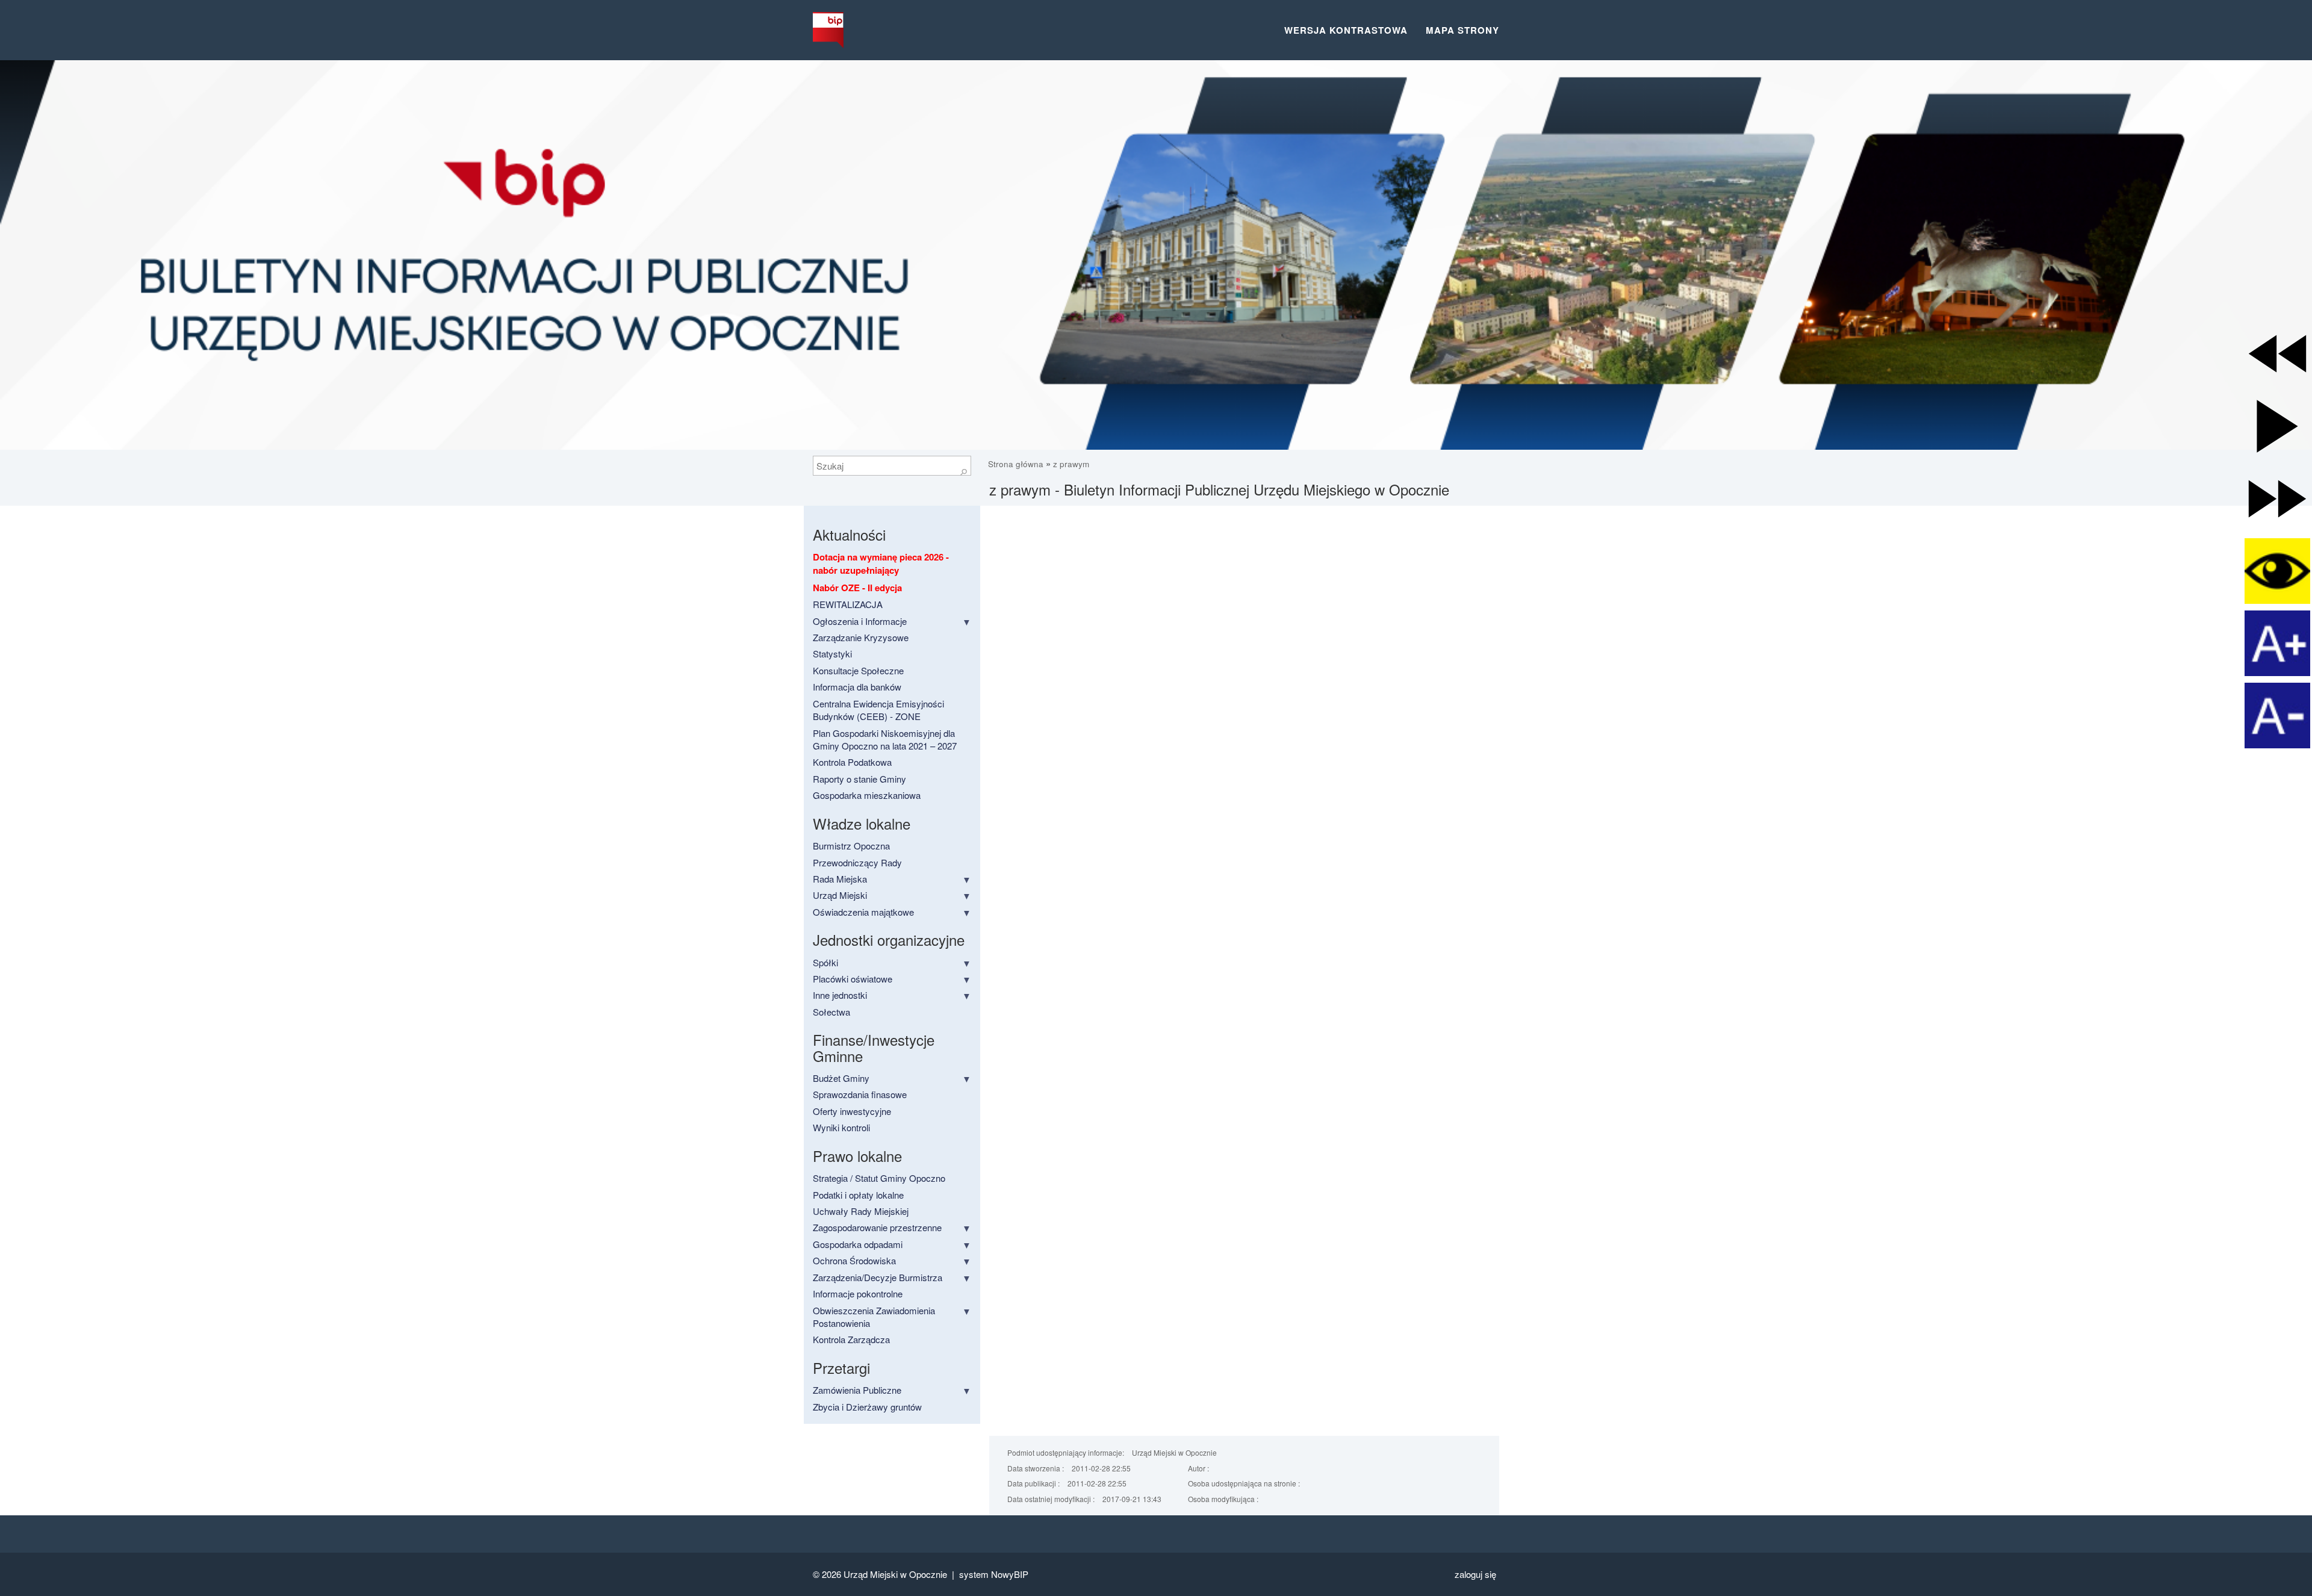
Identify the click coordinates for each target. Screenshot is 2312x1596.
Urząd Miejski (840, 895)
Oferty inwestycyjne (852, 1111)
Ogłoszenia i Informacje (860, 621)
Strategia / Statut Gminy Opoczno (879, 1178)
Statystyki (832, 654)
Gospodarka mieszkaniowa (867, 795)
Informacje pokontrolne (858, 1293)
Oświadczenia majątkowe (863, 912)
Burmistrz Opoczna (851, 846)
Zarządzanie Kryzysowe (861, 637)
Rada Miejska (840, 879)
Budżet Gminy (841, 1078)
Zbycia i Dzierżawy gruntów (867, 1407)
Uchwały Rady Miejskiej (861, 1211)
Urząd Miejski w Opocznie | (901, 1574)
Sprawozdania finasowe (860, 1094)
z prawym (1071, 464)
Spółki (825, 962)
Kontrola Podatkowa (852, 762)
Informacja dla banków (857, 687)
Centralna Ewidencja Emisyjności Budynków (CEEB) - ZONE (878, 710)
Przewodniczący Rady (857, 862)
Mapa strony (1462, 30)
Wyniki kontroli (841, 1127)
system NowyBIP (994, 1574)
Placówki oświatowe (853, 979)
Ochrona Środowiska (854, 1260)
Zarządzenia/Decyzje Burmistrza (878, 1277)
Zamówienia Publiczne (857, 1390)
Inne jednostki (840, 995)
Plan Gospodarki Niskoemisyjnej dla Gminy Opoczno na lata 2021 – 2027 (885, 739)
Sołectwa (831, 1012)
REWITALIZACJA (848, 604)
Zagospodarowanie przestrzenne (877, 1227)
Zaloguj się (1475, 1574)
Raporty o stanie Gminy (859, 779)
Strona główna (1017, 464)
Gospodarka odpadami (858, 1244)
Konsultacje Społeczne (858, 670)
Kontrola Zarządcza (851, 1339)
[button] (2277, 354)
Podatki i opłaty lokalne (858, 1195)
